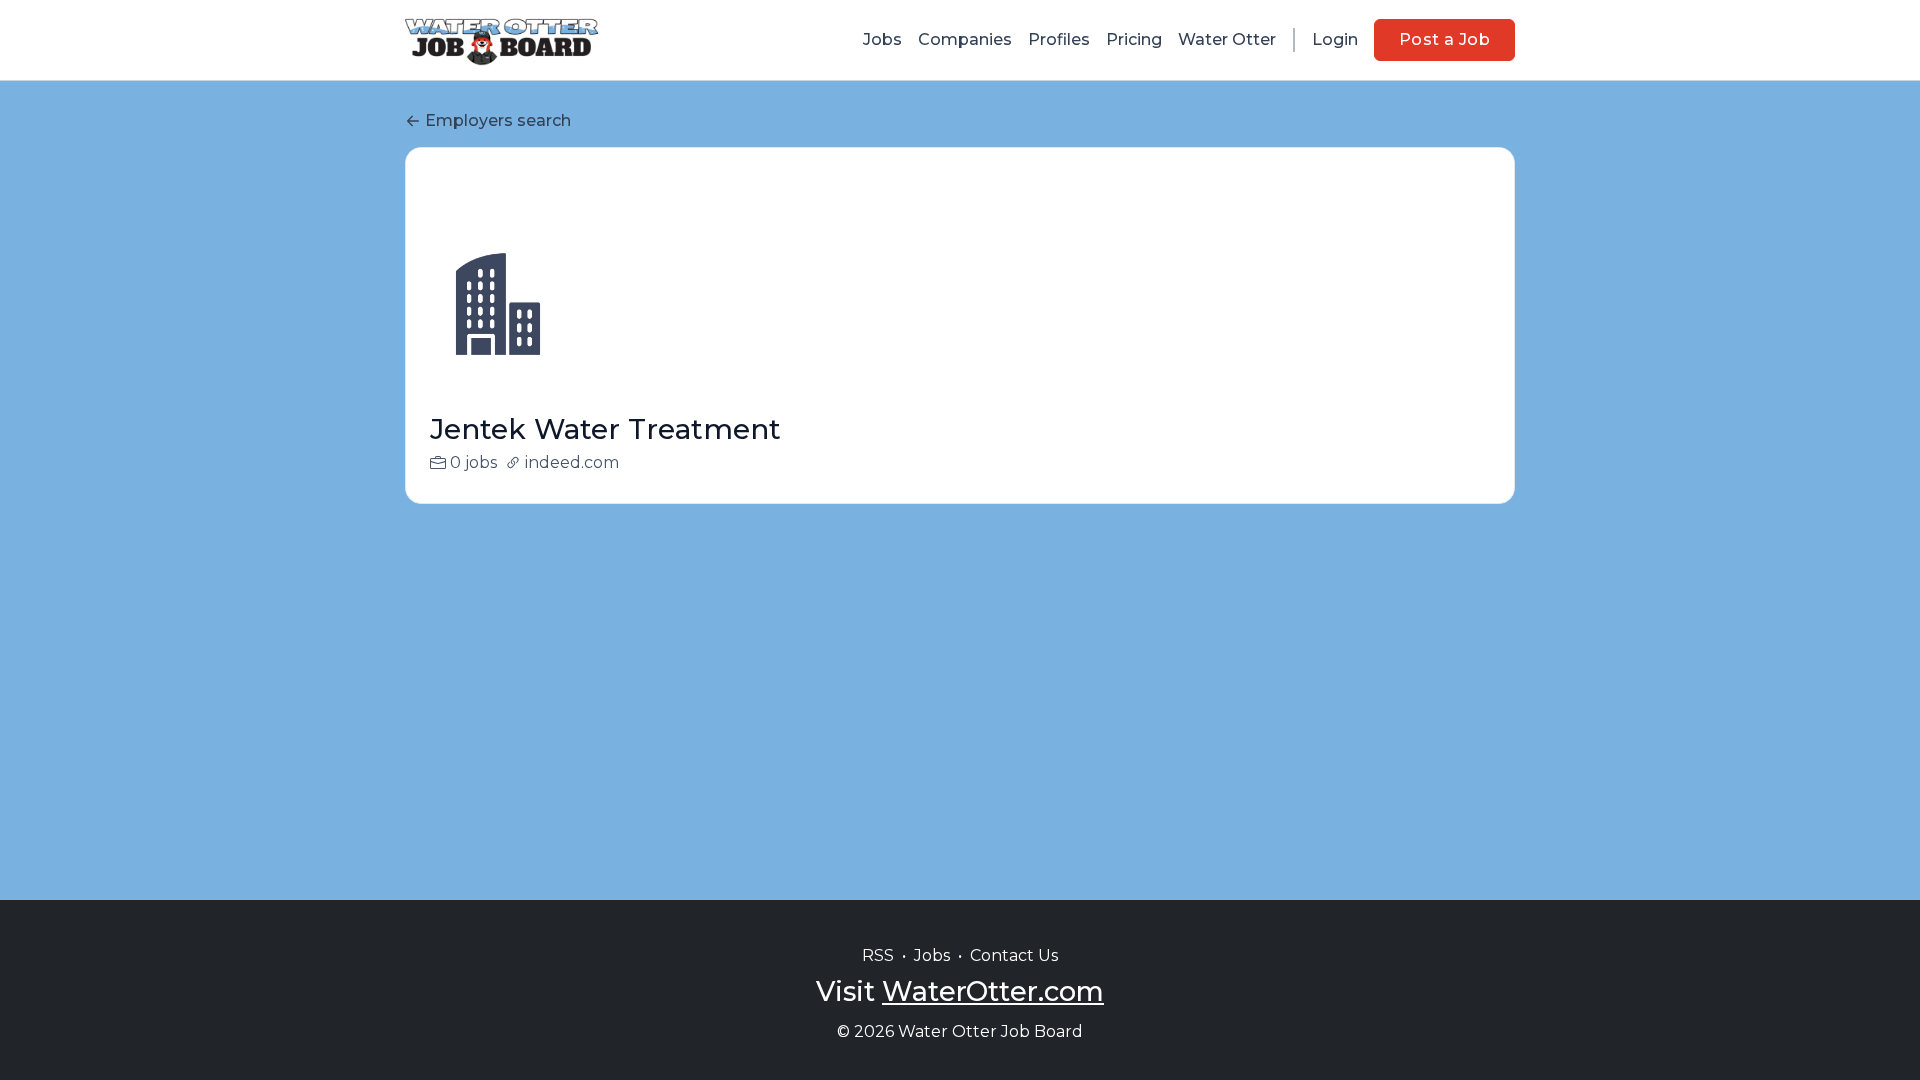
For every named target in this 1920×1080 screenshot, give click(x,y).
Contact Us (1014, 955)
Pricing (1134, 39)
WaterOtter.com (993, 991)
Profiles (1059, 39)
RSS (878, 955)
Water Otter (1227, 39)
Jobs (882, 39)
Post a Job (1444, 39)
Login (1335, 39)
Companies (965, 39)
